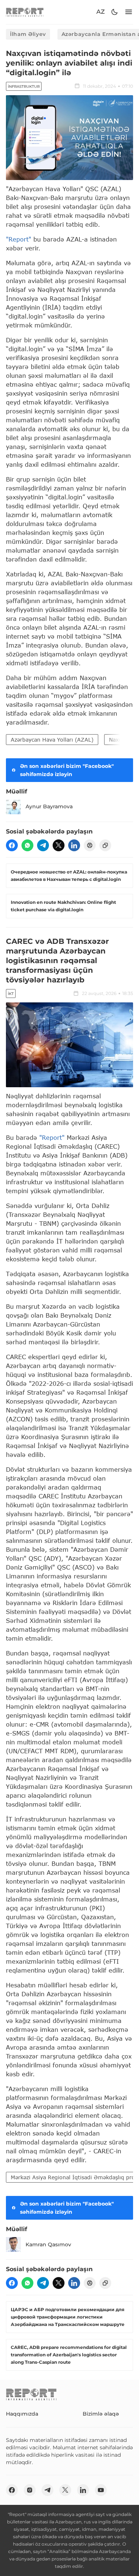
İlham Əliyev (28, 34)
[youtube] (101, 2490)
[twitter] (59, 845)
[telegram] (43, 845)
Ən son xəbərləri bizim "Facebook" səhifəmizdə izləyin (67, 770)
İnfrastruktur (24, 86)
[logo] (25, 12)
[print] (90, 845)
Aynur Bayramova (49, 806)
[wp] (27, 845)
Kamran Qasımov (48, 2244)
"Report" (19, 239)
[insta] (30, 2490)
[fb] (12, 845)
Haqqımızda (22, 2414)
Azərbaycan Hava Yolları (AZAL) (52, 740)
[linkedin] (74, 845)
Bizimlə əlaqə (101, 2414)
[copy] (105, 845)
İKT (11, 994)
